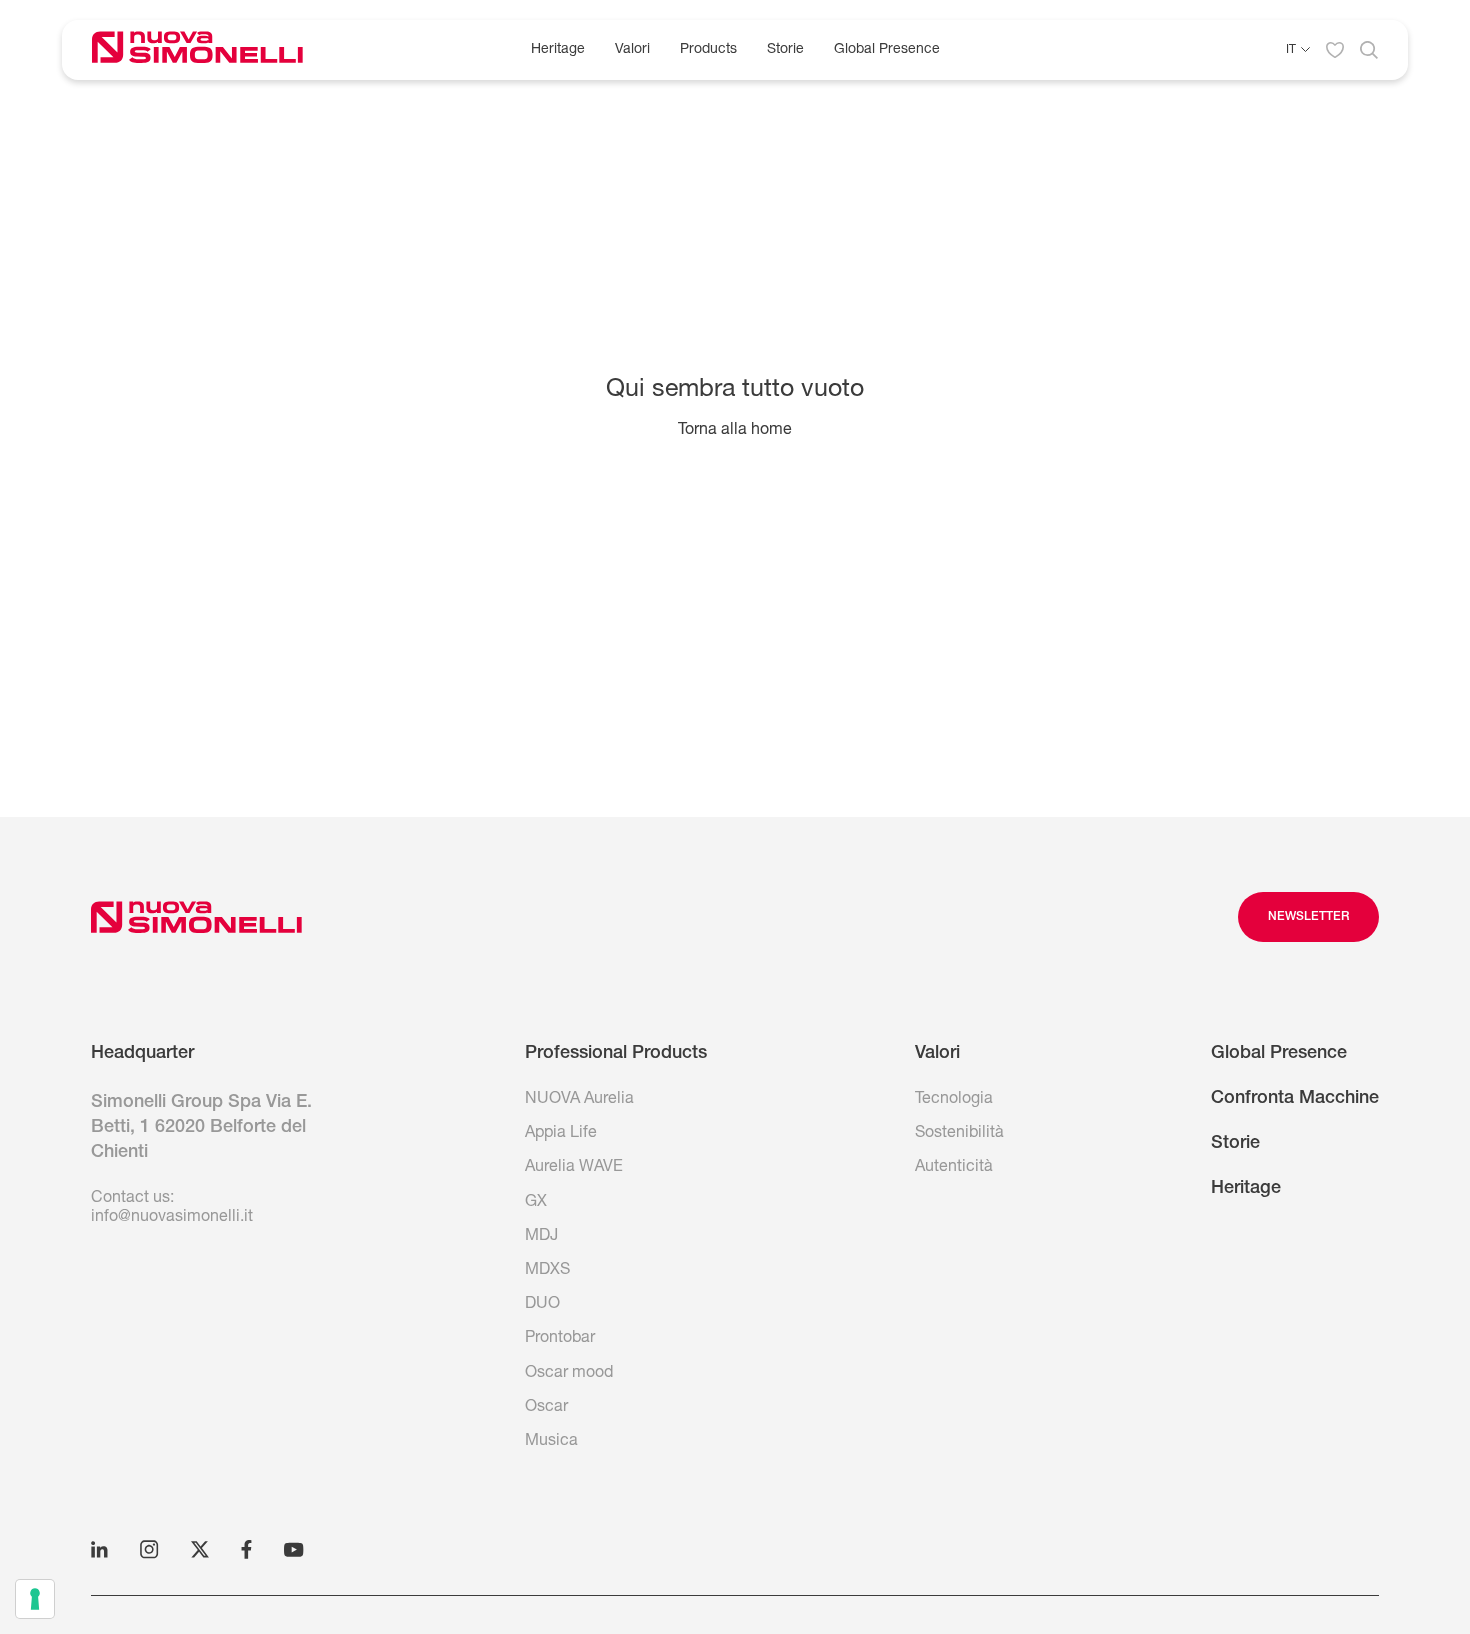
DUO (542, 1305)
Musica (551, 1442)
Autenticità (954, 1168)
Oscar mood (569, 1374)
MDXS (547, 1271)
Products (708, 50)
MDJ (541, 1237)
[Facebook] (246, 1549)
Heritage (558, 50)
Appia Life (561, 1134)
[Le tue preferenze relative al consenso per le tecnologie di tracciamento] (35, 1599)
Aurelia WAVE (574, 1168)
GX (536, 1203)
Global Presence (887, 50)
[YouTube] (294, 1549)
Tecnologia (954, 1100)
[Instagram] (149, 1549)
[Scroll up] (196, 917)
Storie (785, 50)
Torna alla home (735, 431)
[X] (200, 1549)
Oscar (546, 1408)
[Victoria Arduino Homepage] (212, 50)
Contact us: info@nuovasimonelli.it (172, 1208)
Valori (632, 50)
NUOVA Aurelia (579, 1100)
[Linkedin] (99, 1549)
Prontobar (560, 1339)
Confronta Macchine (1295, 1099)
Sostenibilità (959, 1134)
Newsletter (1308, 917)
